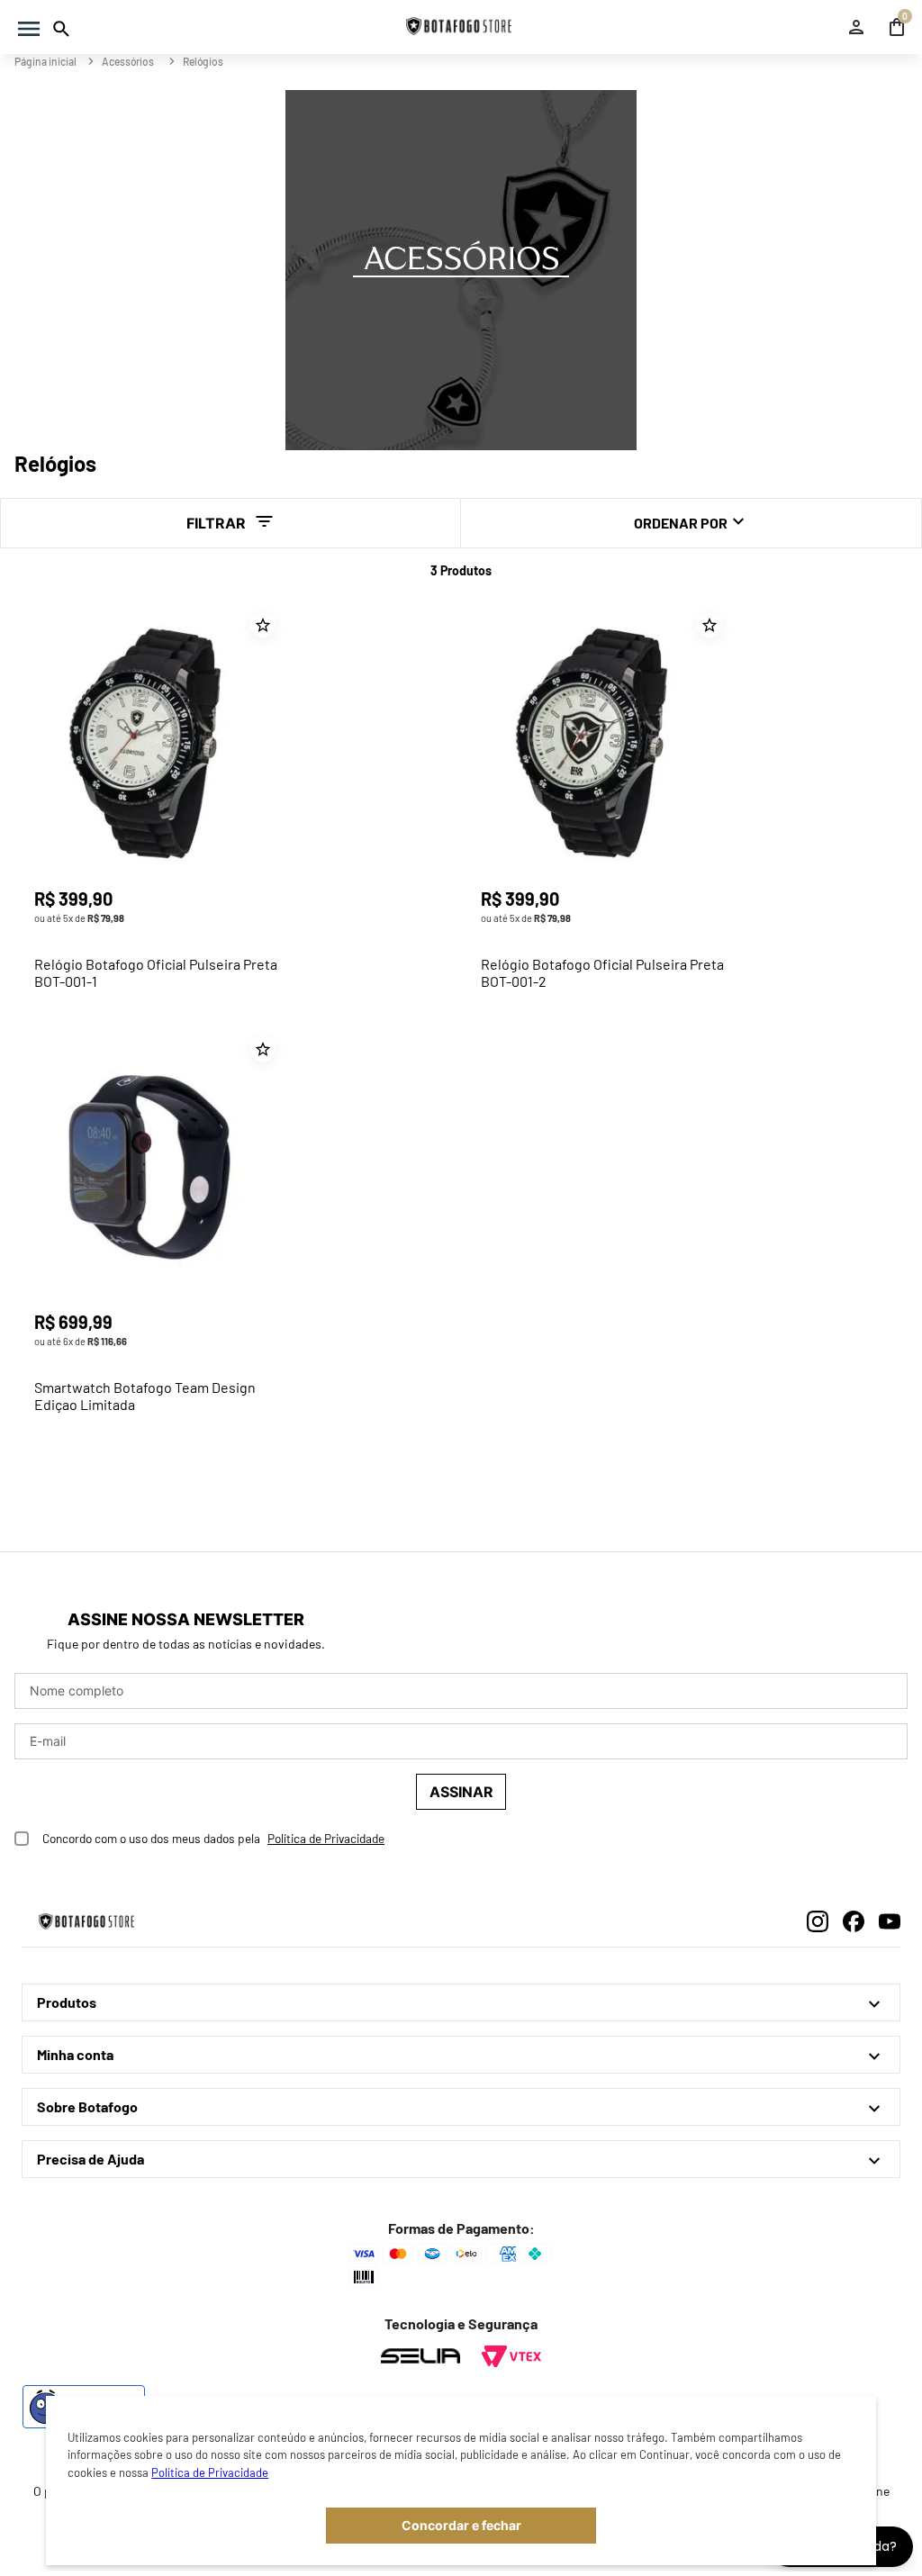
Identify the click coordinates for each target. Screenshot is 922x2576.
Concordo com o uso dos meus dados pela (151, 1839)
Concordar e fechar (461, 2525)
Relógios (203, 61)
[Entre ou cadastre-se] (859, 27)
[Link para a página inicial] (47, 61)
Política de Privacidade (210, 2472)
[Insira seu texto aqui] (420, 2356)
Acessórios (128, 61)
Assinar (461, 1792)
